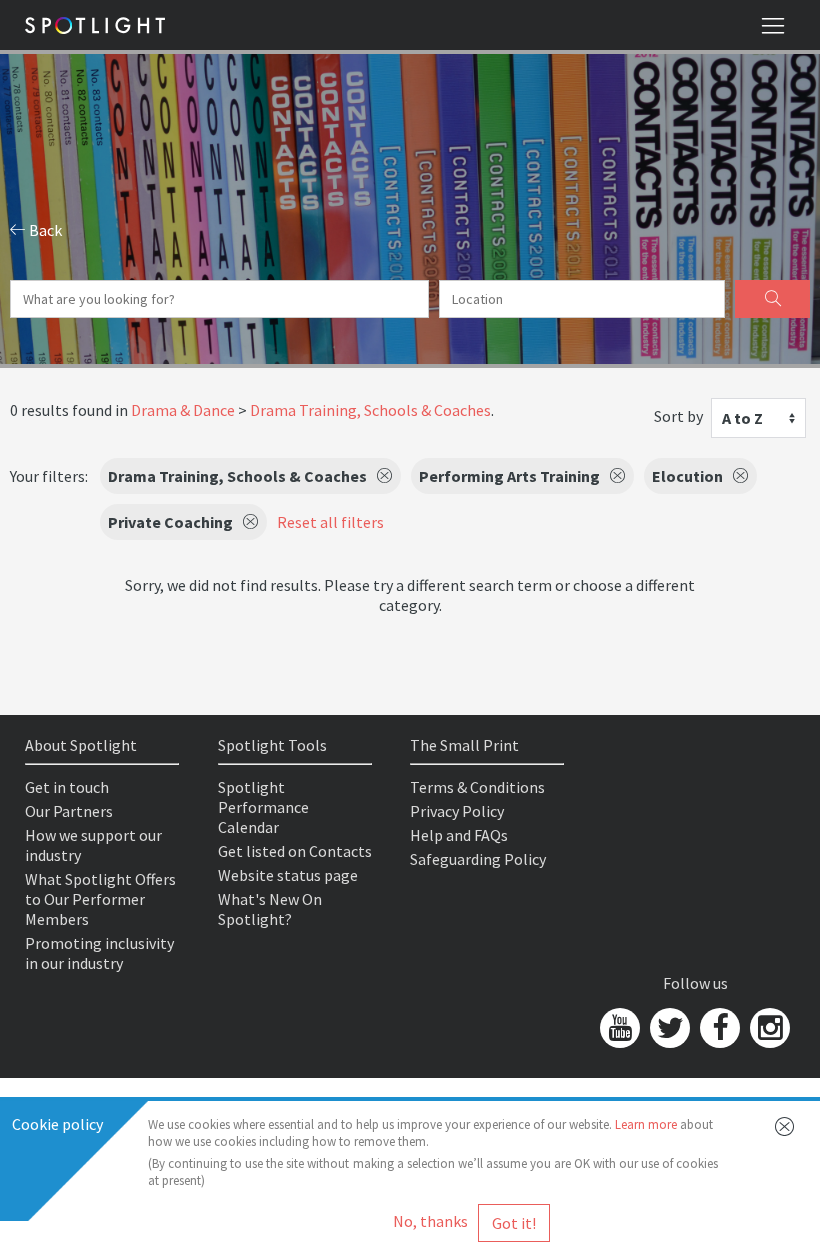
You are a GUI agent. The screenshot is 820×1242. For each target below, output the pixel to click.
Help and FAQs (459, 835)
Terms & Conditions (477, 787)
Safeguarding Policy (478, 859)
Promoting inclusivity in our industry (99, 953)
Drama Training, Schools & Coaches (370, 410)
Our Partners (69, 811)
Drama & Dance (183, 410)
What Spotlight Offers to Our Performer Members (100, 899)
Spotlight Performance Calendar (263, 807)
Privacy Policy (457, 811)
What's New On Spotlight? (270, 909)
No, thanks (430, 1221)
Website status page (288, 875)
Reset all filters (330, 522)
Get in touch (67, 787)
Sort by (678, 416)
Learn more (646, 1124)
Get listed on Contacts (295, 851)
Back (44, 230)
